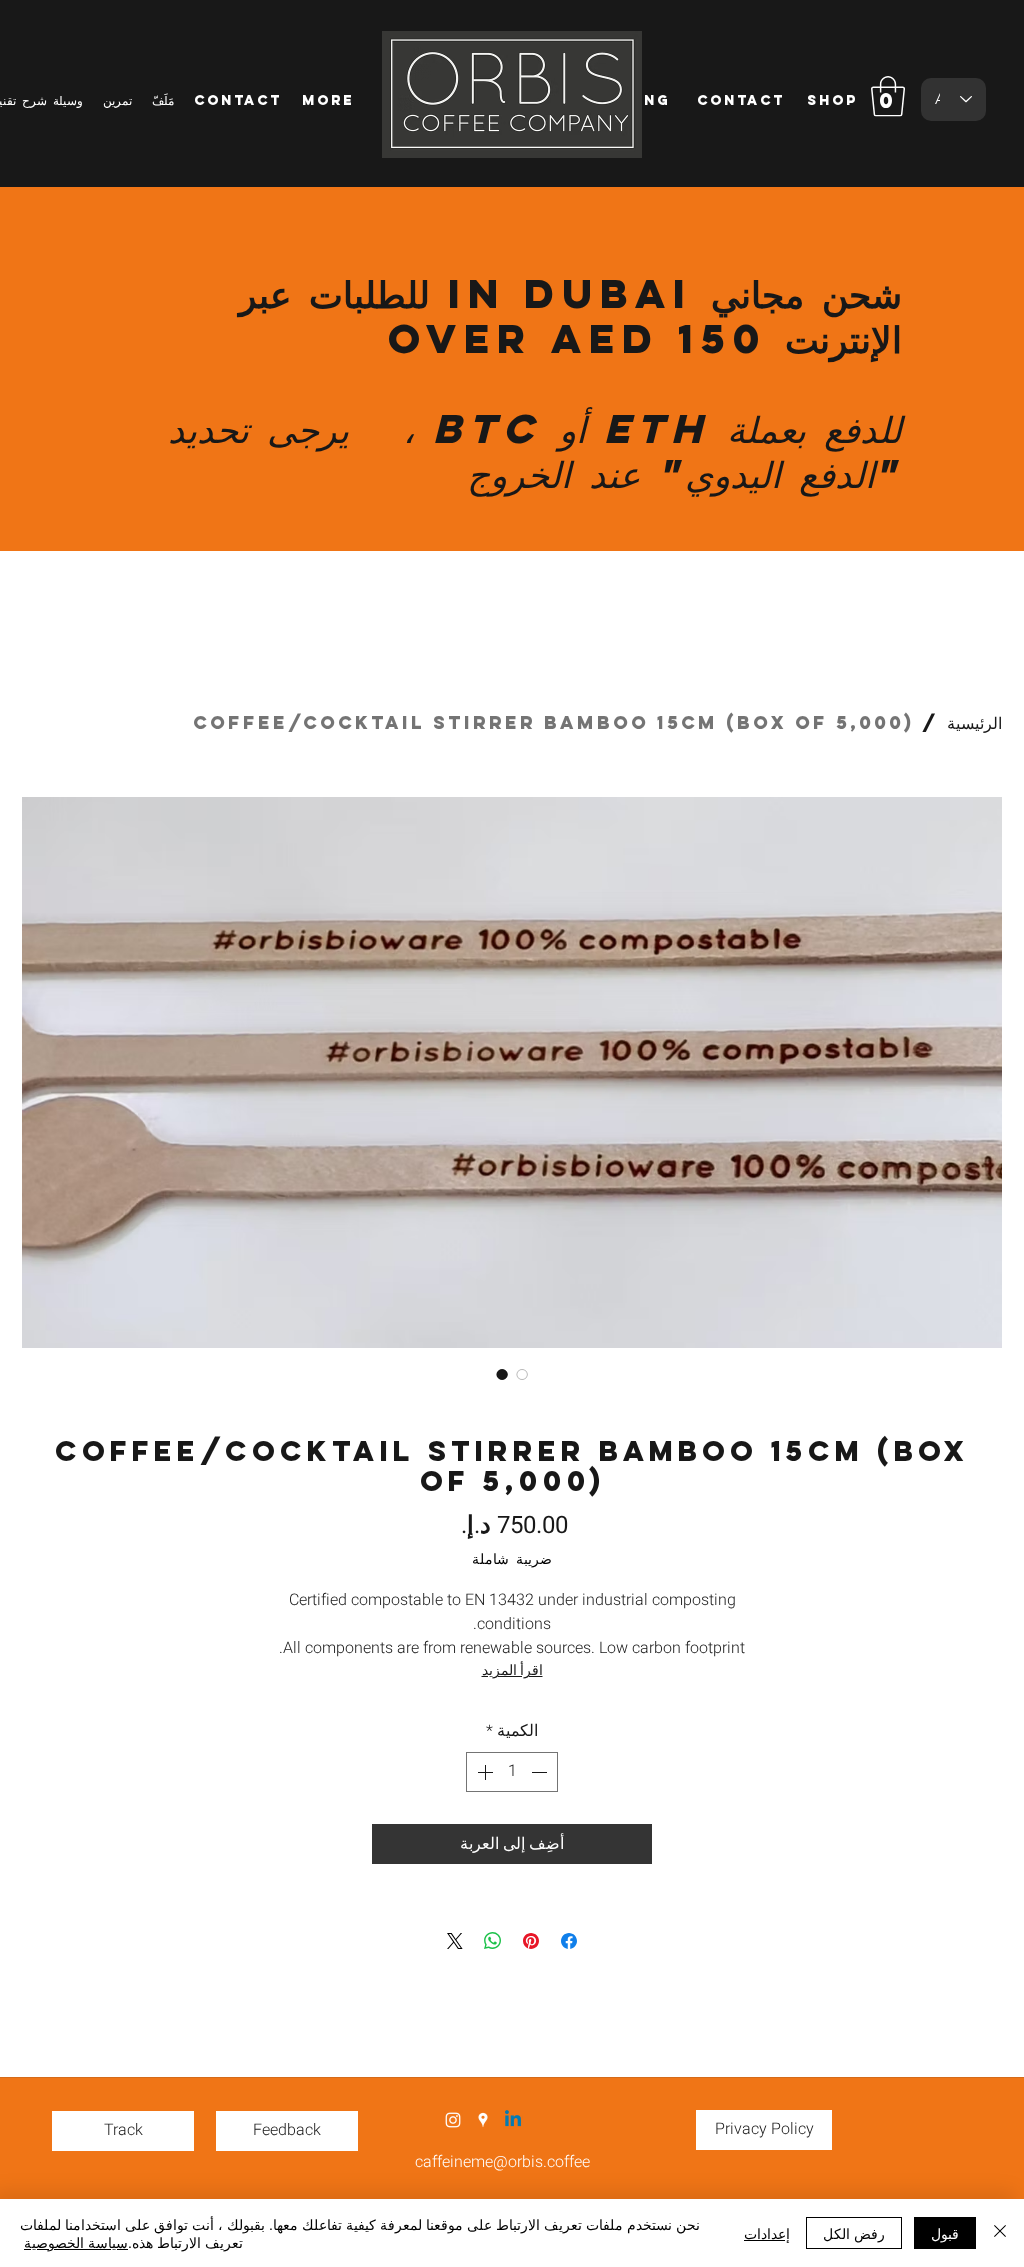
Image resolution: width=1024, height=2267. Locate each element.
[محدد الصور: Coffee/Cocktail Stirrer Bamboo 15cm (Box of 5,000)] (502, 1374)
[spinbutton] (512, 1772)
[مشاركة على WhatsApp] (493, 1941)
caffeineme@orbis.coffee (502, 2162)
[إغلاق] (1000, 2233)
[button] (888, 96)
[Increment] (483, 1772)
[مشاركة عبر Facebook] (569, 1941)
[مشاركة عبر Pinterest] (531, 1941)
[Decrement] (541, 1772)
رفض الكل (854, 2233)
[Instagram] (453, 2120)
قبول (945, 2233)
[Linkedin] (513, 2120)
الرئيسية (974, 722)
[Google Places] (483, 2120)
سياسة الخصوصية (76, 2242)
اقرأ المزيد (512, 1670)
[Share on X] (455, 1941)
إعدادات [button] (767, 2233)
